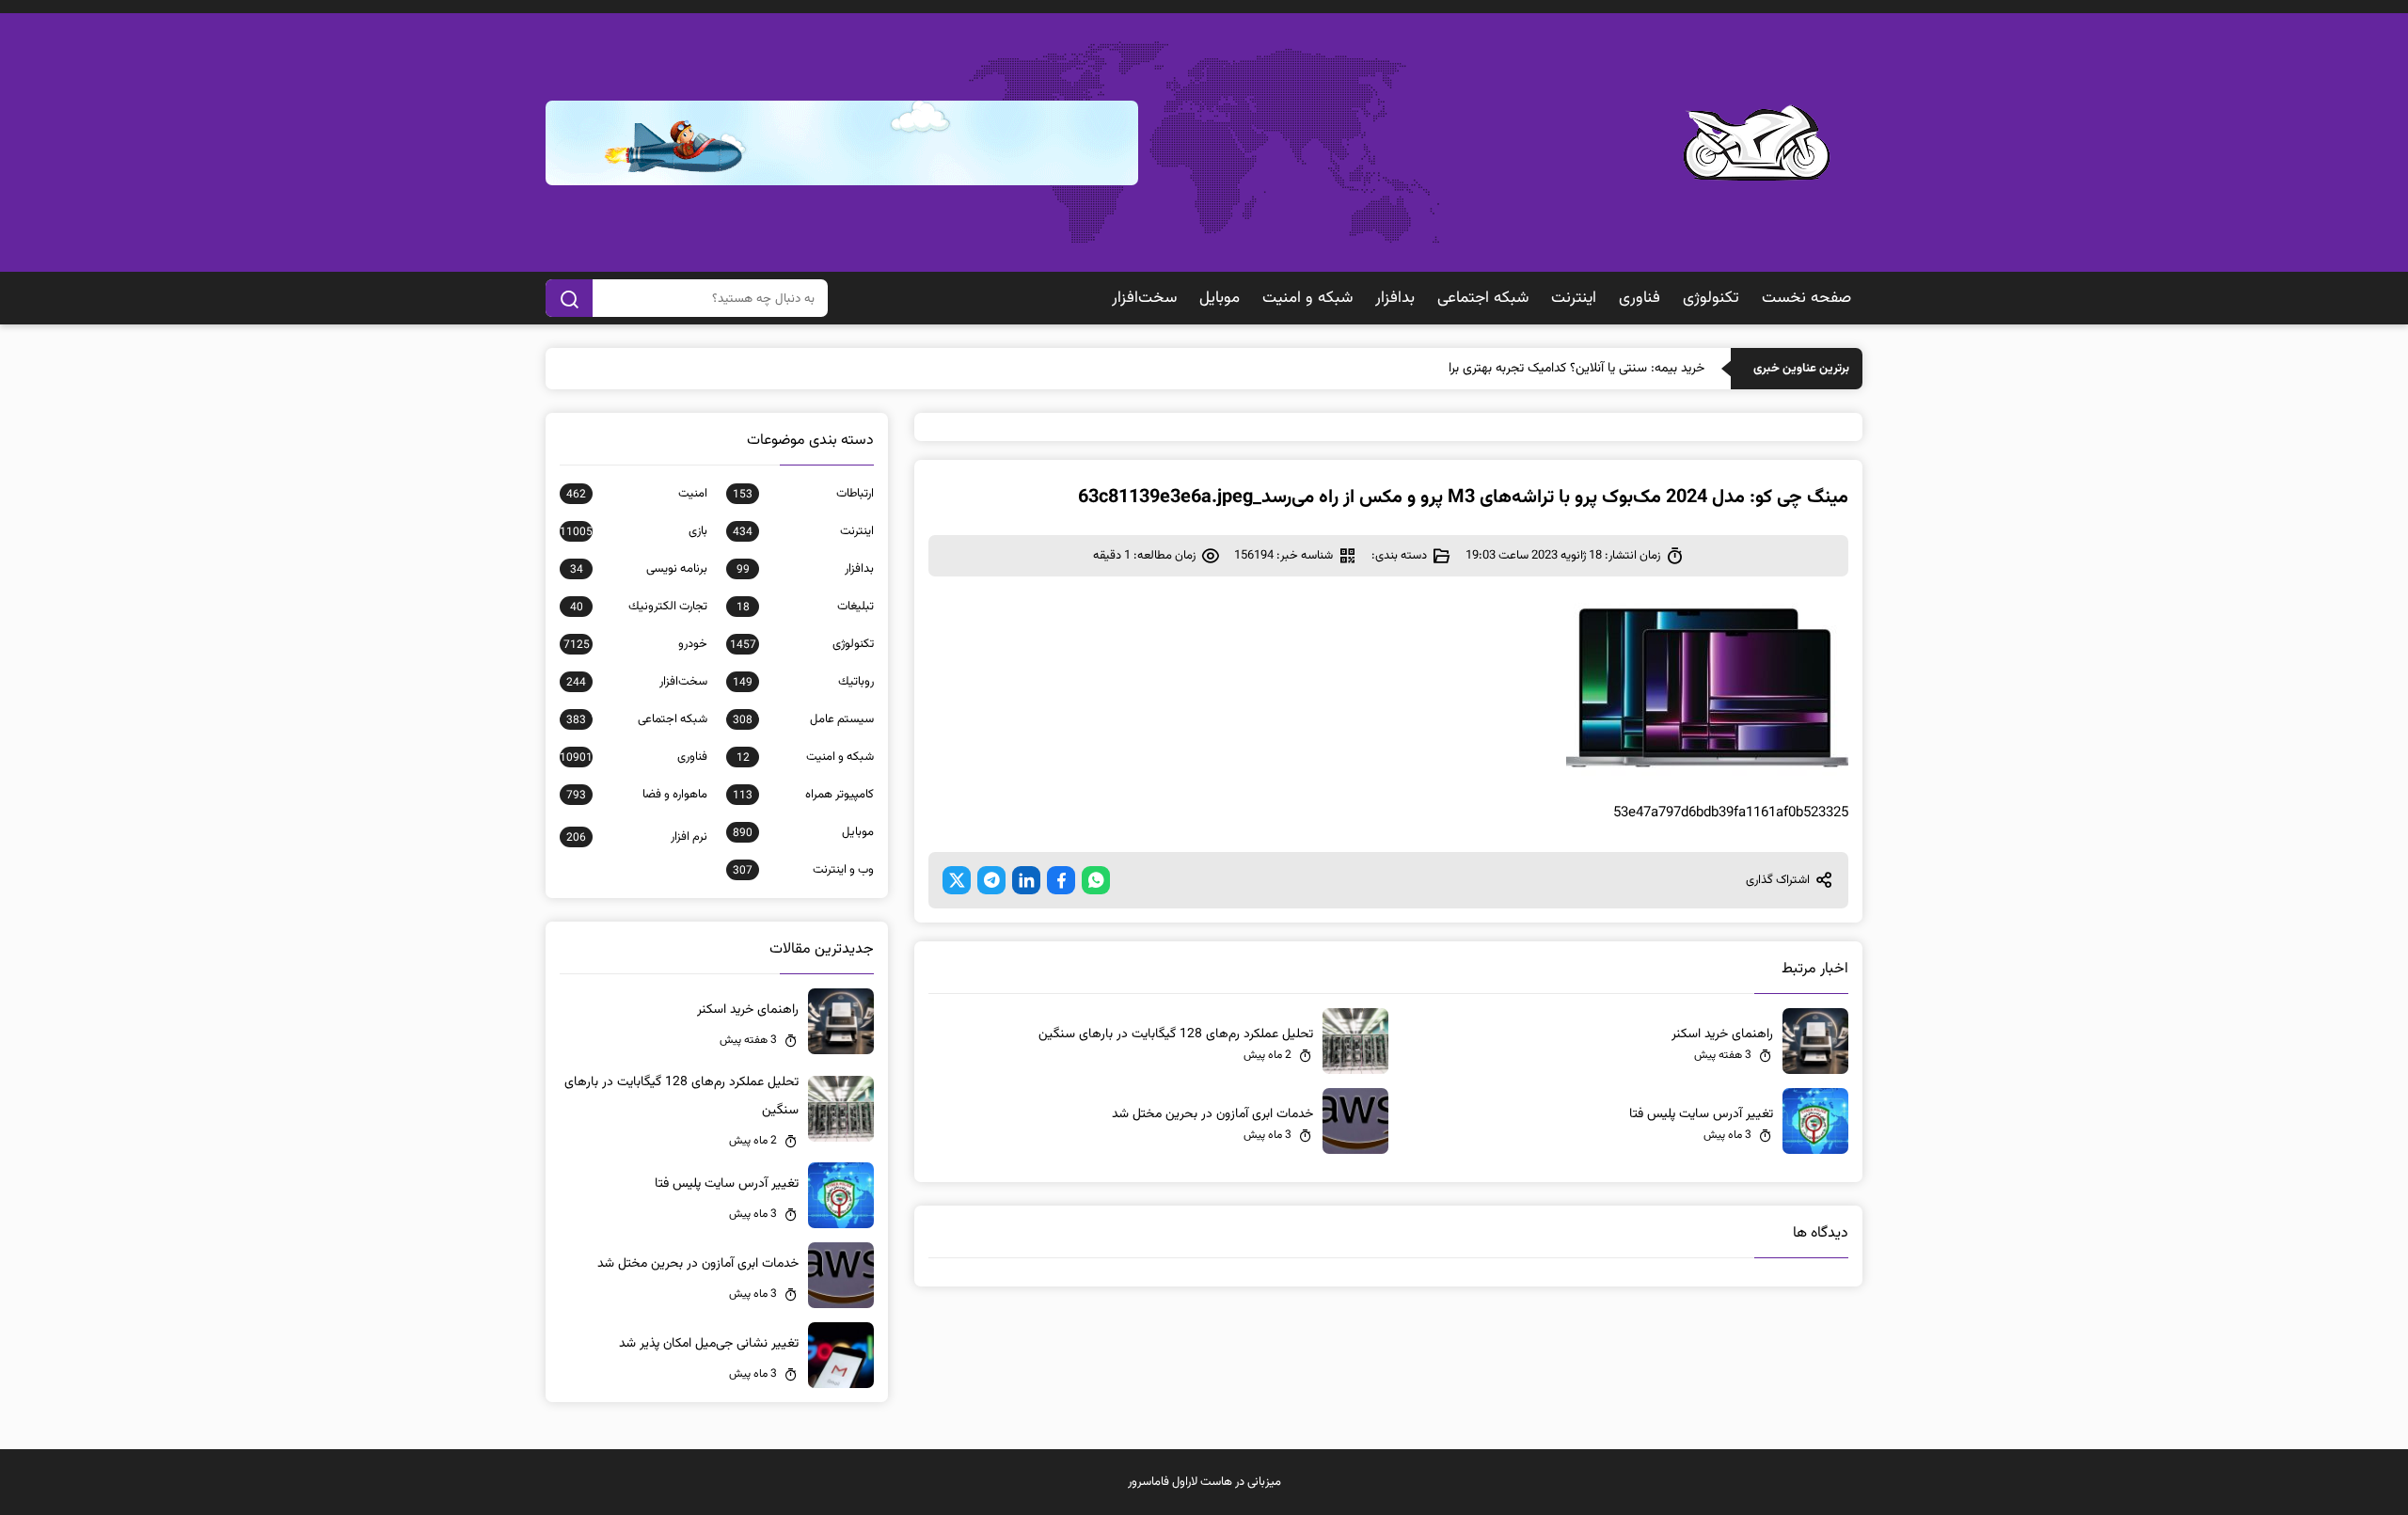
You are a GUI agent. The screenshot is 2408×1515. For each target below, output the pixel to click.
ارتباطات (803, 494)
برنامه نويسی (639, 569)
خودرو (635, 644)
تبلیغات (805, 607)
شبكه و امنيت (1307, 298)
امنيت (637, 494)
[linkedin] (1026, 880)
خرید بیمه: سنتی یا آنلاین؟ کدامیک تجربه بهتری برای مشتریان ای (1540, 369)
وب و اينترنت (803, 870)
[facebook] (1061, 880)
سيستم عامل (803, 719)
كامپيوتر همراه (803, 795)
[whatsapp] (1096, 880)
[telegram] (991, 880)
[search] (569, 298)
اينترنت (1574, 298)
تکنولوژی (1711, 298)
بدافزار (1395, 298)
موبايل (1220, 298)
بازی (634, 531)
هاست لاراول (1202, 1482)
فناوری (1640, 298)
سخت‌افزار (1144, 298)
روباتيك (803, 682)
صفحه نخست (1806, 298)
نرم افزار (637, 837)
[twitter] (957, 880)
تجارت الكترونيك (639, 607)
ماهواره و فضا (637, 795)
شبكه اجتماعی (1483, 298)
